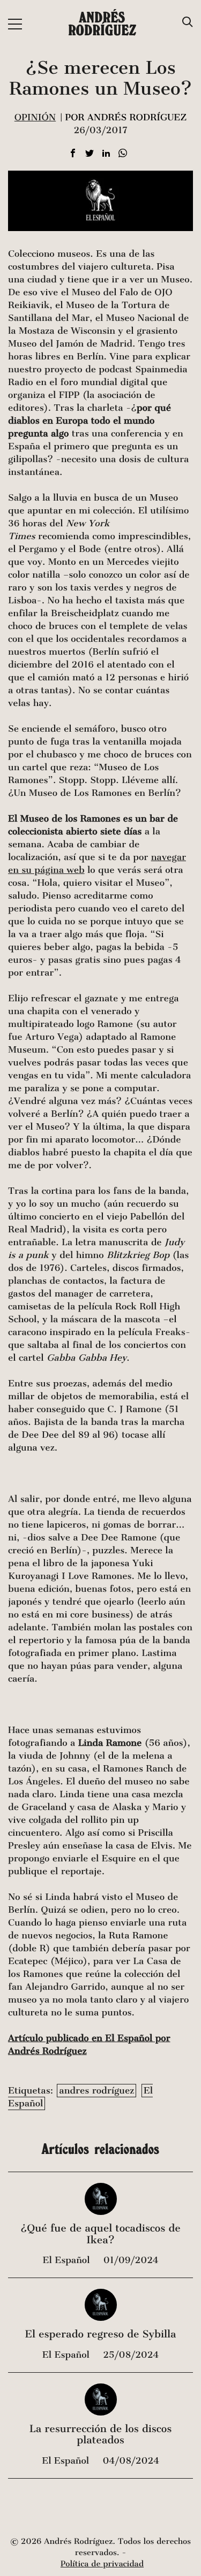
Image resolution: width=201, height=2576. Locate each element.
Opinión (35, 117)
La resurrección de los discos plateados (101, 2435)
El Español (67, 2260)
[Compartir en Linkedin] (106, 154)
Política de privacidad (102, 2564)
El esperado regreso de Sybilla (101, 2334)
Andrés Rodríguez (102, 24)
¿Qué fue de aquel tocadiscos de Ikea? (100, 2234)
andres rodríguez (96, 2091)
